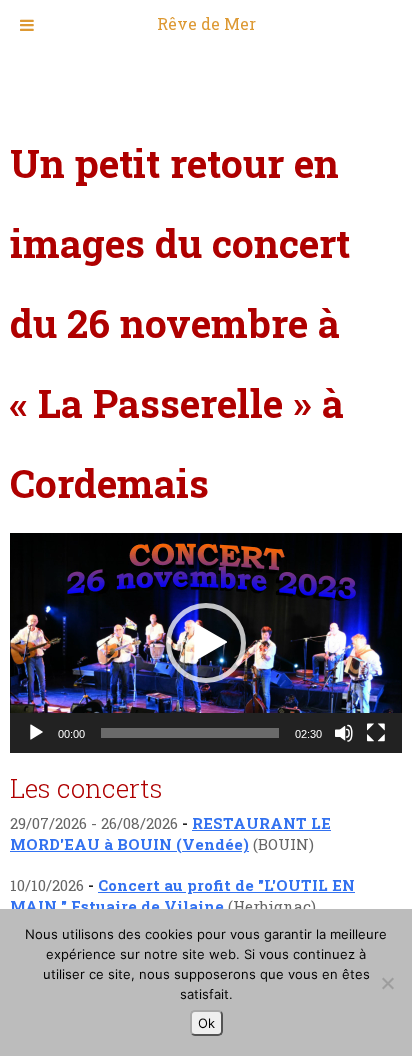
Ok (206, 1023)
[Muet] (344, 733)
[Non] (387, 983)
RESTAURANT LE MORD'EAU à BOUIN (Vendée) (170, 833)
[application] (206, 643)
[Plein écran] (376, 733)
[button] (206, 643)
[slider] (190, 733)
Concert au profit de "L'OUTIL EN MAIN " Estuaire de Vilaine (182, 895)
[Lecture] (36, 733)
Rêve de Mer (206, 23)
